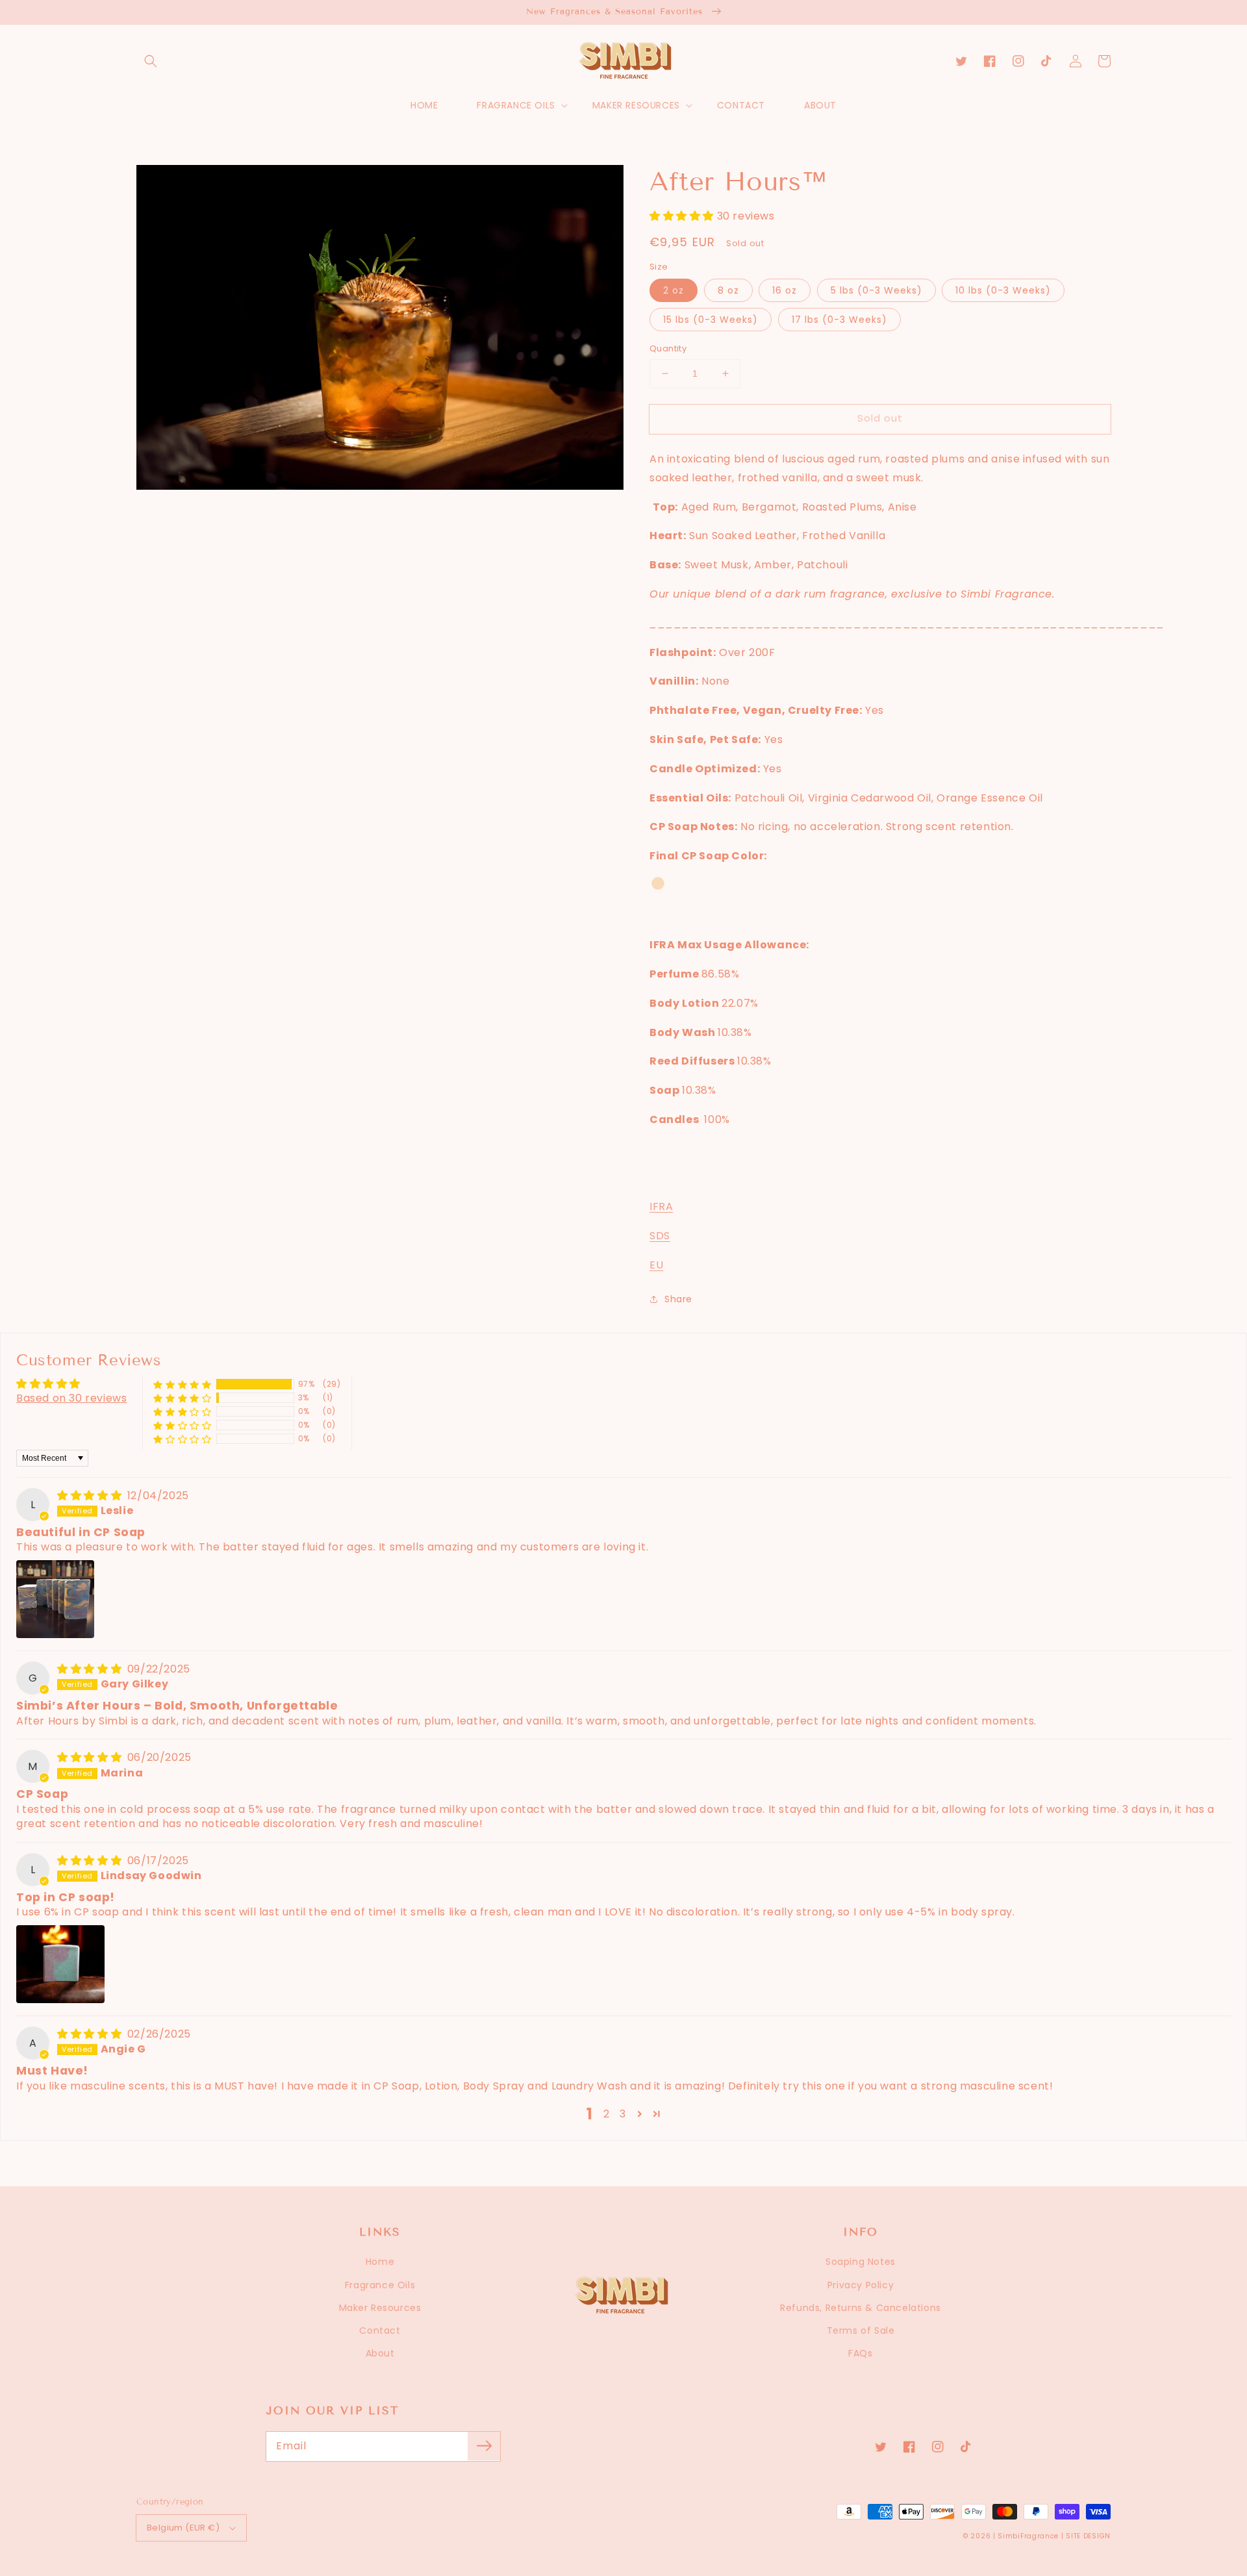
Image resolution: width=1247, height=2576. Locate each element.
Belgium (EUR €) (183, 2528)
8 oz (728, 290)
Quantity (668, 348)
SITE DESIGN (1088, 2536)
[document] (380, 331)
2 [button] (607, 2114)
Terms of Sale (861, 2330)
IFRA (661, 1206)
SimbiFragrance (1028, 2536)
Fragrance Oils (380, 2285)
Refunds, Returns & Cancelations (861, 2308)
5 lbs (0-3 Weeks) (876, 290)
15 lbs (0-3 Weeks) (711, 320)
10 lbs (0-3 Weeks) (1003, 290)
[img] (91, 1496)
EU (656, 1265)
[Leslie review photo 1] (55, 1599)
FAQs (860, 2353)
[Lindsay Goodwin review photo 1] (60, 1964)
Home (380, 2262)
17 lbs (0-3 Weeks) (839, 320)
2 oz (674, 290)
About (380, 2353)
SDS (660, 1236)
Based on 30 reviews (71, 1398)
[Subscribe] (484, 2446)
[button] (151, 61)
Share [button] (678, 1299)
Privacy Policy (861, 2285)
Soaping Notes (861, 2262)
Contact (380, 2330)
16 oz (785, 290)
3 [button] (623, 2114)
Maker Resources (380, 2308)
